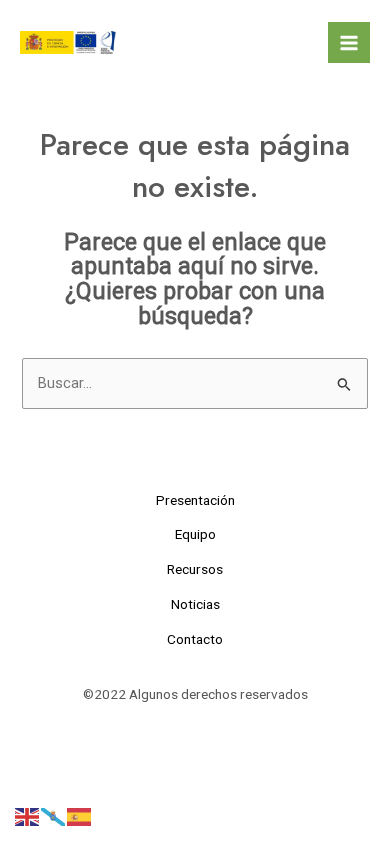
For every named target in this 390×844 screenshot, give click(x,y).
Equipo (195, 534)
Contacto (195, 639)
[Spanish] (80, 816)
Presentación (195, 500)
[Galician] (54, 816)
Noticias (195, 604)
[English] (28, 816)
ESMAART (203, 42)
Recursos (195, 569)
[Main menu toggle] (349, 43)
